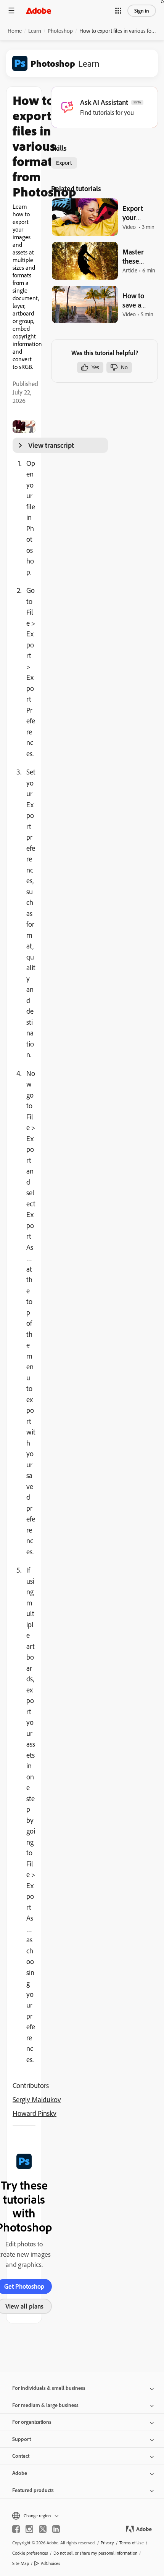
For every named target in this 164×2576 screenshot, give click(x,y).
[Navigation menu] (11, 10)
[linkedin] (56, 2529)
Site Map (21, 2563)
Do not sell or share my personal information (95, 2553)
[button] (118, 11)
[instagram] (29, 2529)
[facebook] (16, 2529)
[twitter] (43, 2529)
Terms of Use (132, 2543)
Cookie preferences (30, 2553)
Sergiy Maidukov (37, 2099)
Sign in (142, 11)
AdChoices (51, 2563)
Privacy (107, 2543)
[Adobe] (39, 10)
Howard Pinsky (35, 2113)
